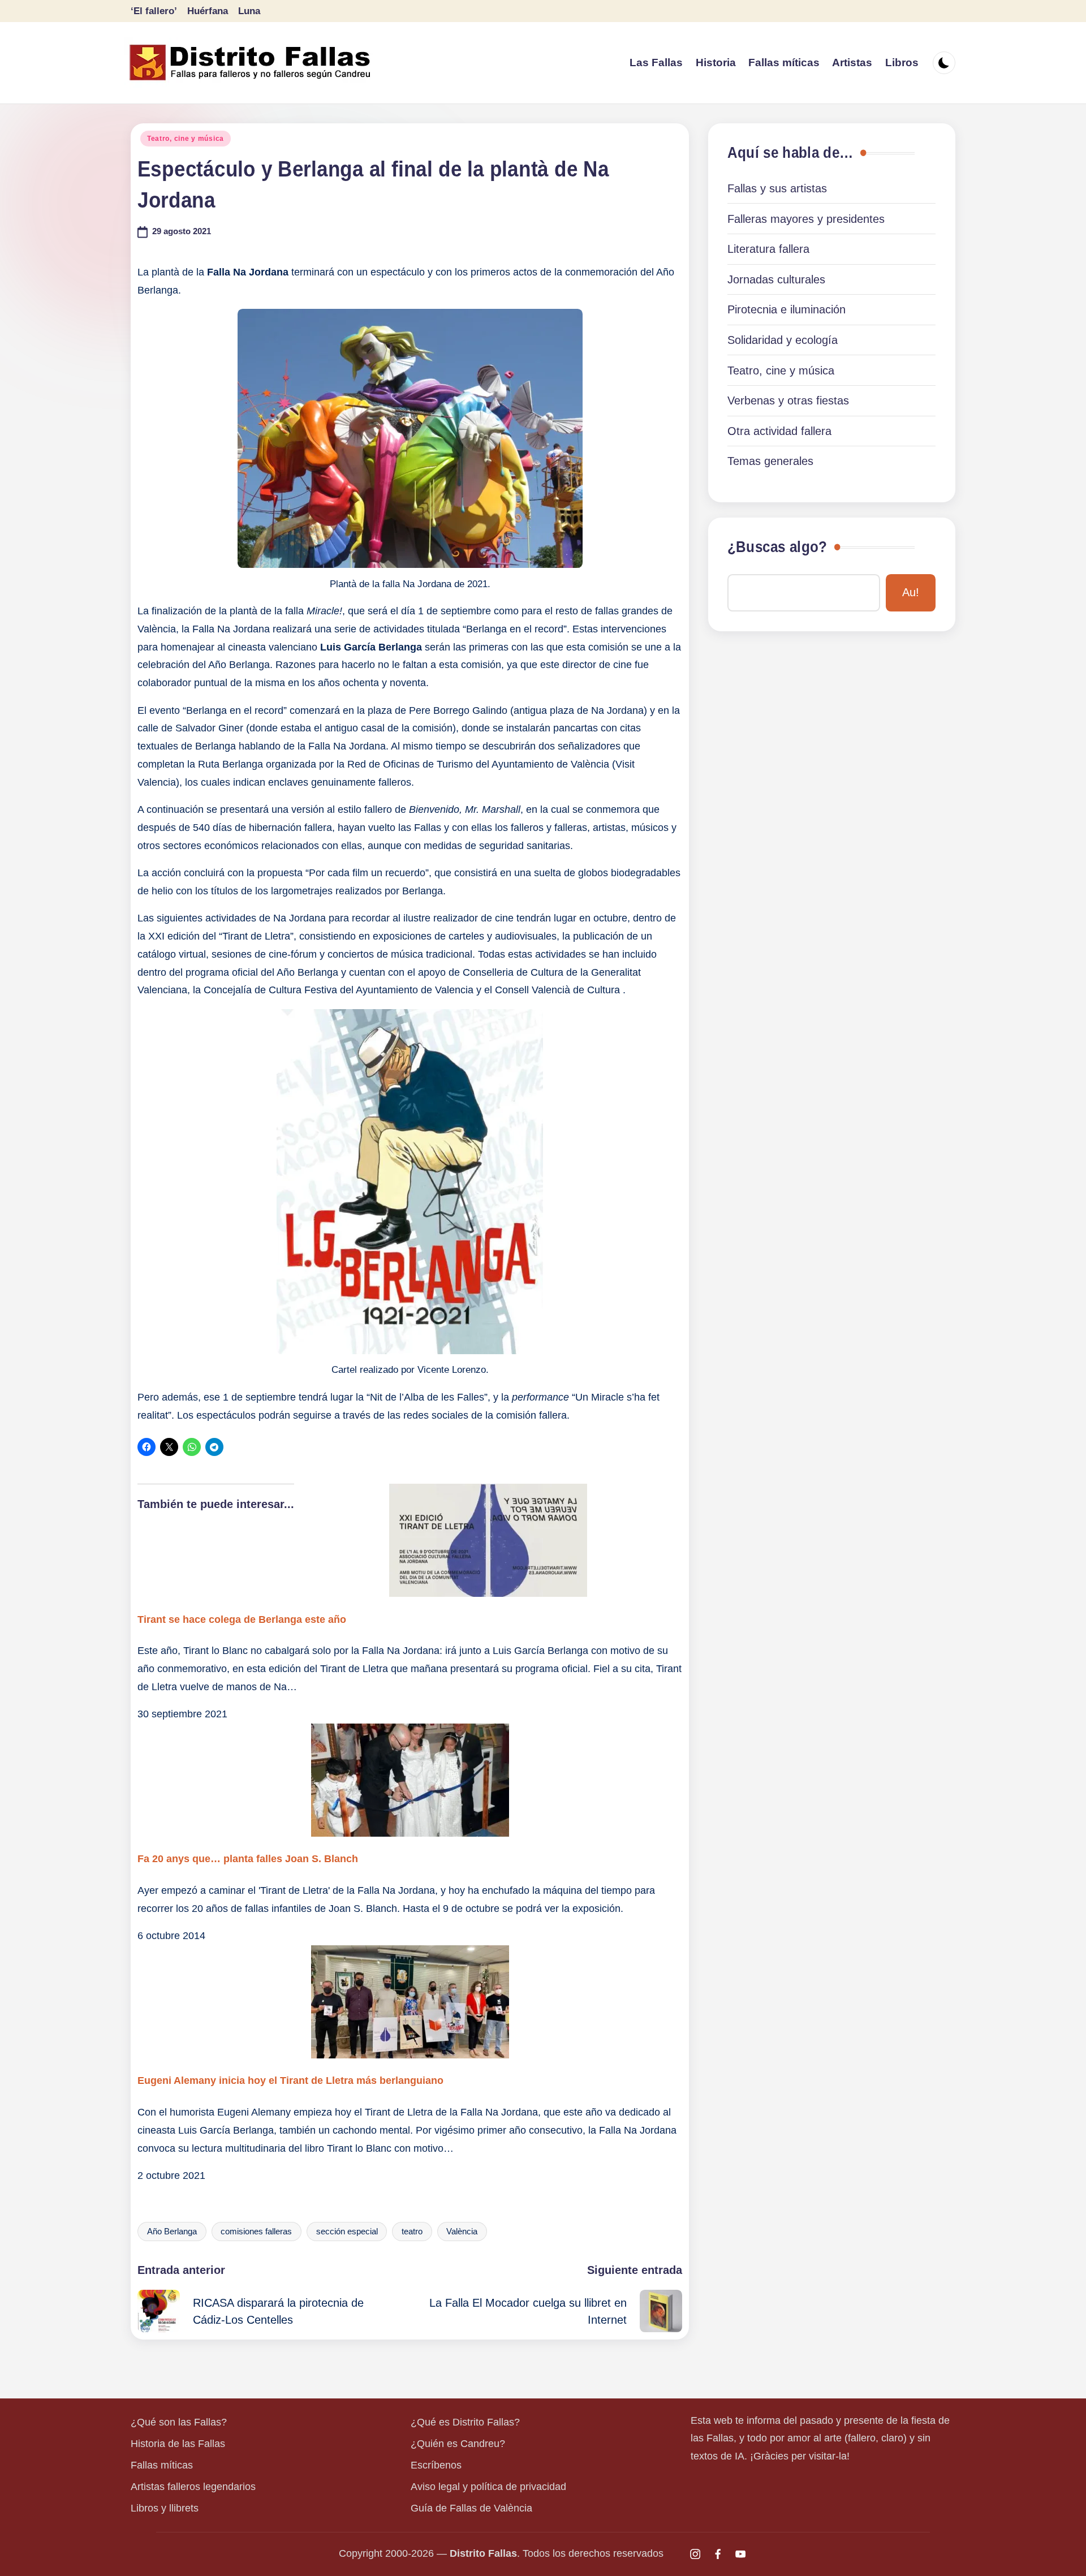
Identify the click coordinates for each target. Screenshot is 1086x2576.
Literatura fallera (768, 249)
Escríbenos (436, 2465)
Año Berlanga (172, 2232)
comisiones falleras (256, 2232)
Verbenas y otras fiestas (788, 400)
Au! (911, 592)
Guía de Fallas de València (471, 2508)
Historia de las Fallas (178, 2444)
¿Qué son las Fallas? (179, 2422)
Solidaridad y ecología (783, 340)
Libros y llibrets (165, 2508)
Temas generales (770, 461)
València (462, 2232)
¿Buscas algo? (777, 547)
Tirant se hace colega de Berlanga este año (242, 1619)
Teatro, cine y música (186, 139)
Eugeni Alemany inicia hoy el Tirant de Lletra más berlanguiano (290, 2080)
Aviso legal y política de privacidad (488, 2487)
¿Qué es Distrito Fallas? (465, 2422)
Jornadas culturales (776, 279)
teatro (412, 2232)
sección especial (347, 2232)
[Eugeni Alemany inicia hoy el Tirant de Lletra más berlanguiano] (410, 2002)
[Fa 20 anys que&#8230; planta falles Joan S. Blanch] (410, 1780)
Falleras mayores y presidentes (806, 219)
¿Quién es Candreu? (458, 2444)
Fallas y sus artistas (777, 188)
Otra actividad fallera (779, 431)
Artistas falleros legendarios (193, 2487)
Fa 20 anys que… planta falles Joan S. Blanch (248, 1859)
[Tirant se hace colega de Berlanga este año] (410, 1540)
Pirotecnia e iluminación (787, 309)
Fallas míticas (162, 2465)
